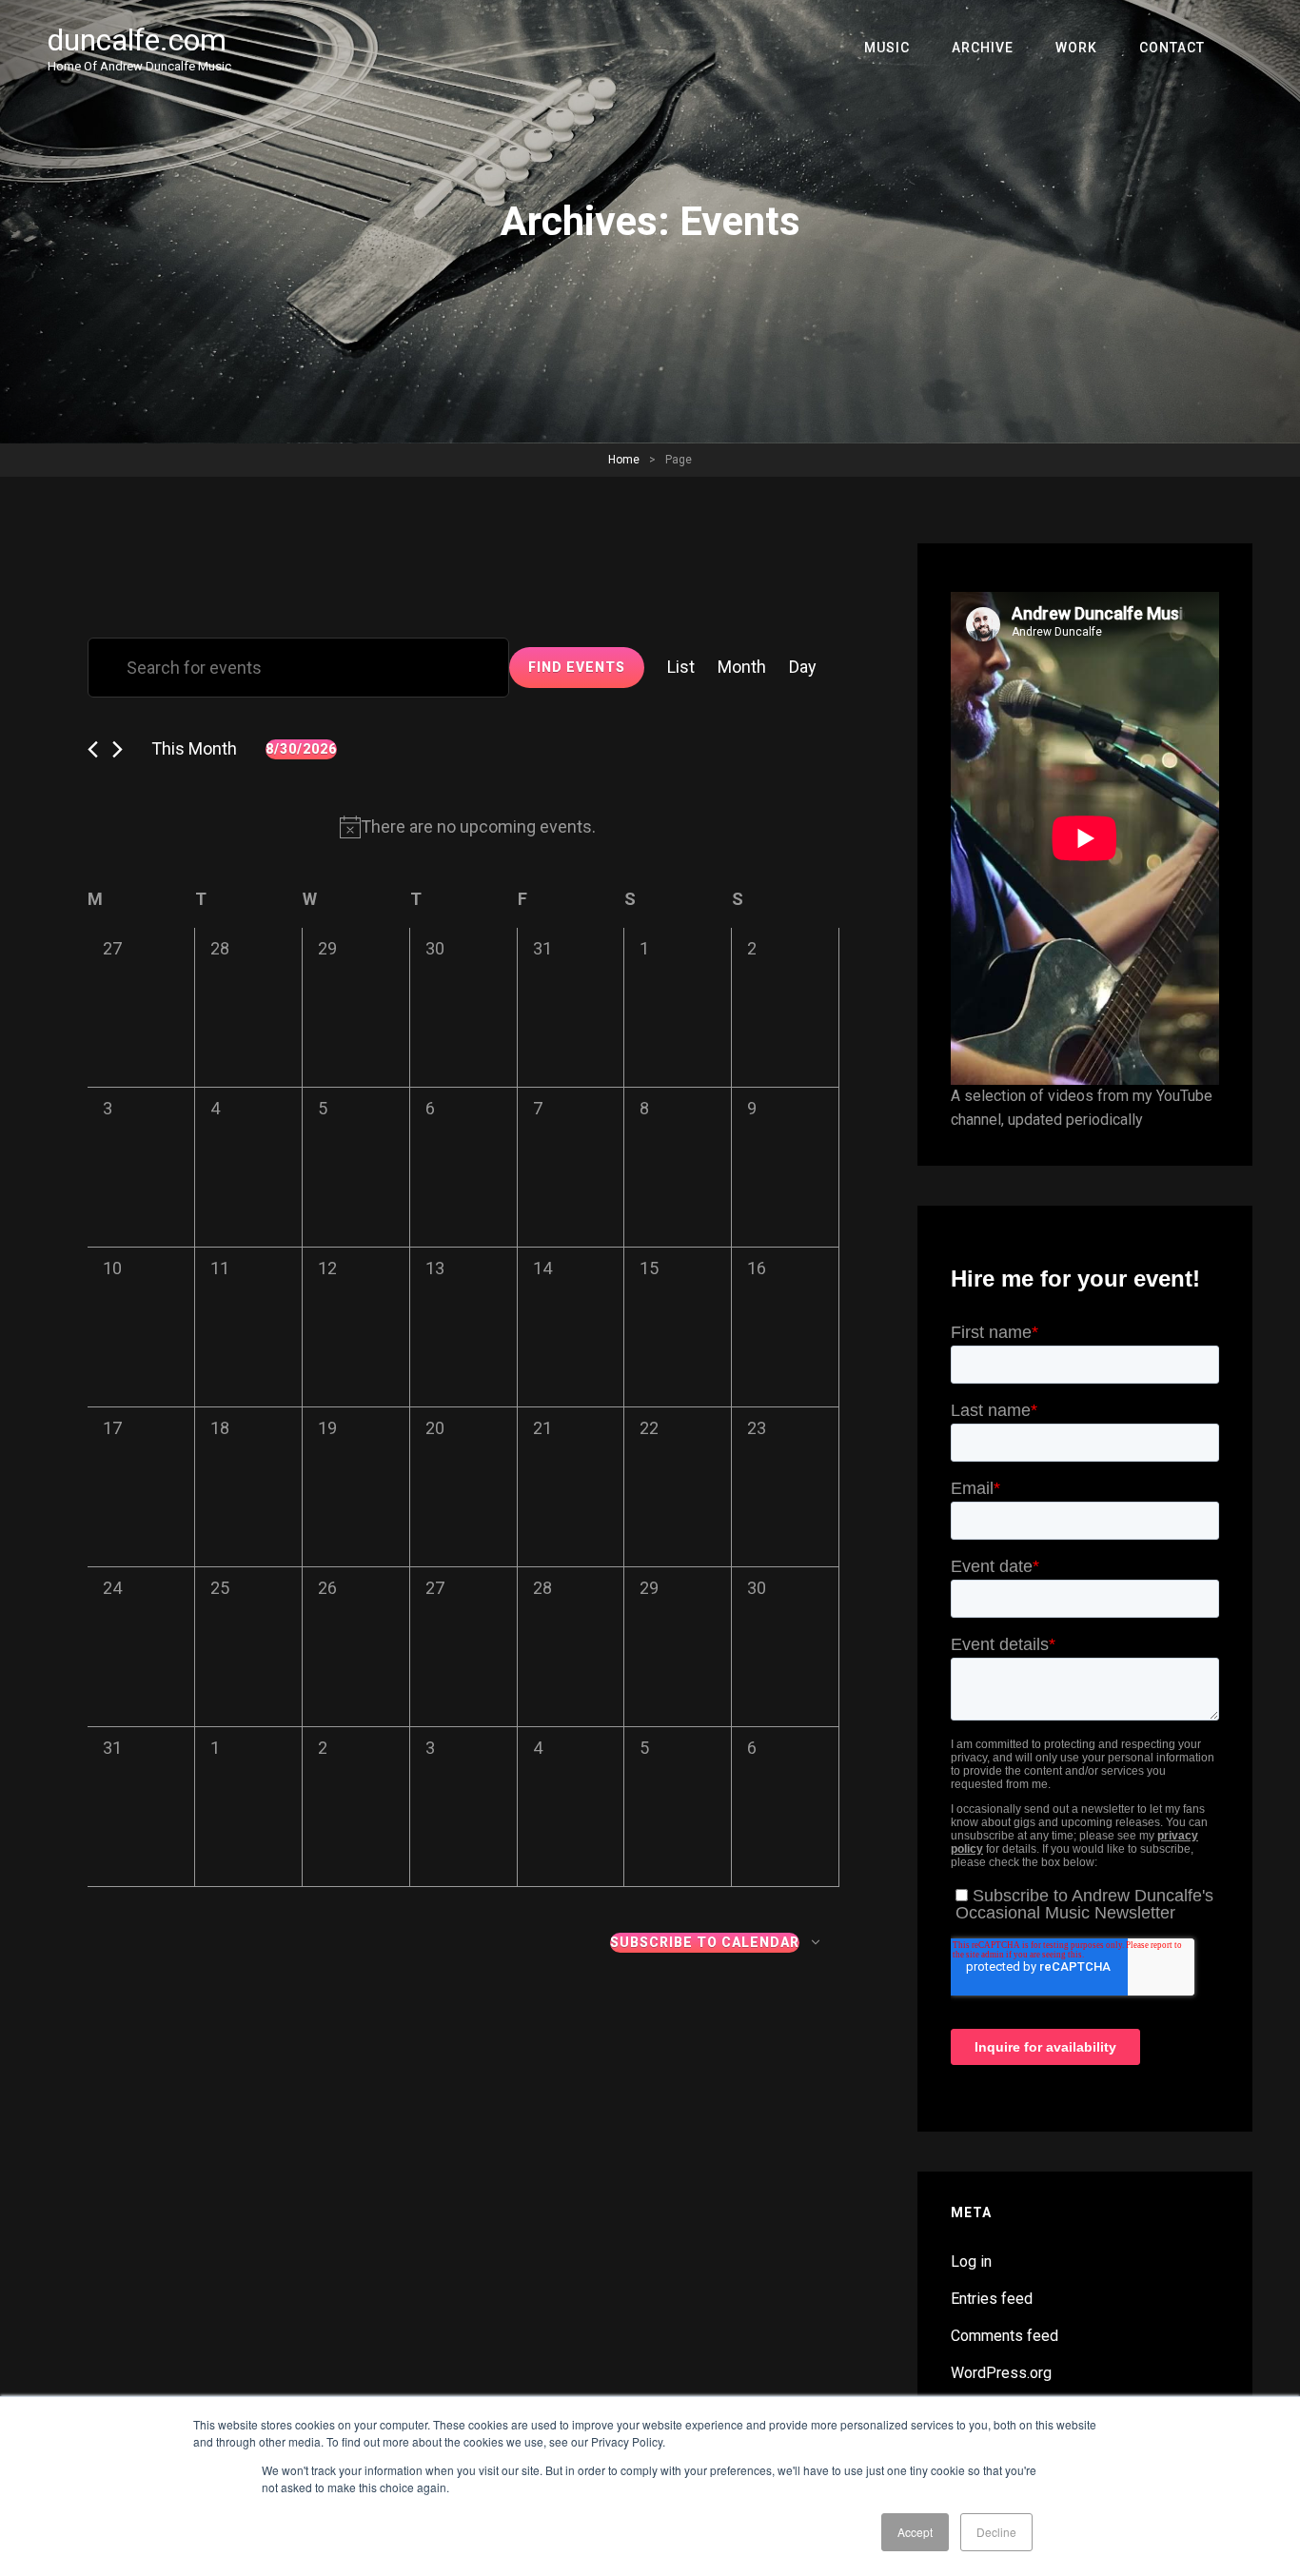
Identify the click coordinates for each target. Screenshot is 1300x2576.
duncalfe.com (137, 40)
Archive (983, 48)
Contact (1172, 48)
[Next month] (118, 749)
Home (624, 460)
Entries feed (992, 2299)
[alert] (467, 827)
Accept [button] (915, 2532)
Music (887, 48)
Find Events (577, 667)
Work (1076, 48)
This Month (194, 748)
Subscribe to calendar (705, 1942)
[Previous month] (93, 749)
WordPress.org (1001, 2373)
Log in (971, 2261)
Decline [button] (996, 2532)
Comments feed (1005, 2336)
